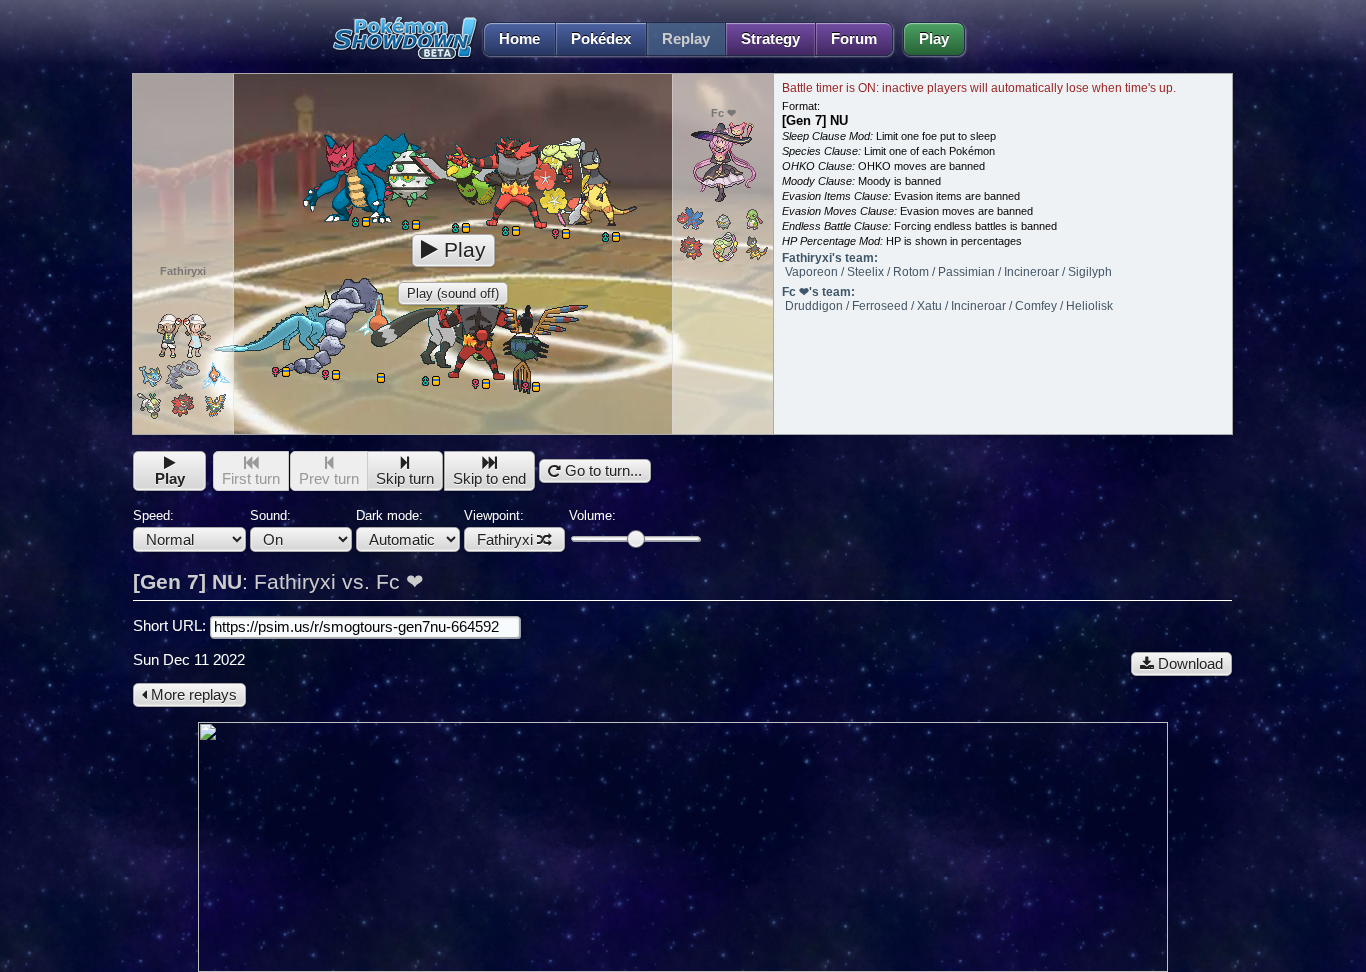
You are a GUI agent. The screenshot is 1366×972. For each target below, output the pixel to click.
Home (519, 39)
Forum (854, 39)
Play (934, 39)
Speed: (153, 515)
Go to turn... (601, 471)
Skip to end (489, 479)
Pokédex (601, 39)
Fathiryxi (505, 540)
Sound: (270, 515)
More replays (192, 695)
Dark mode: (389, 515)
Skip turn (405, 479)
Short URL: (171, 626)
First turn (251, 479)
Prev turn (329, 479)
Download (1188, 664)
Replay (686, 39)
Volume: (592, 515)
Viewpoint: (498, 528)
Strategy (770, 39)
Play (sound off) (453, 293)
